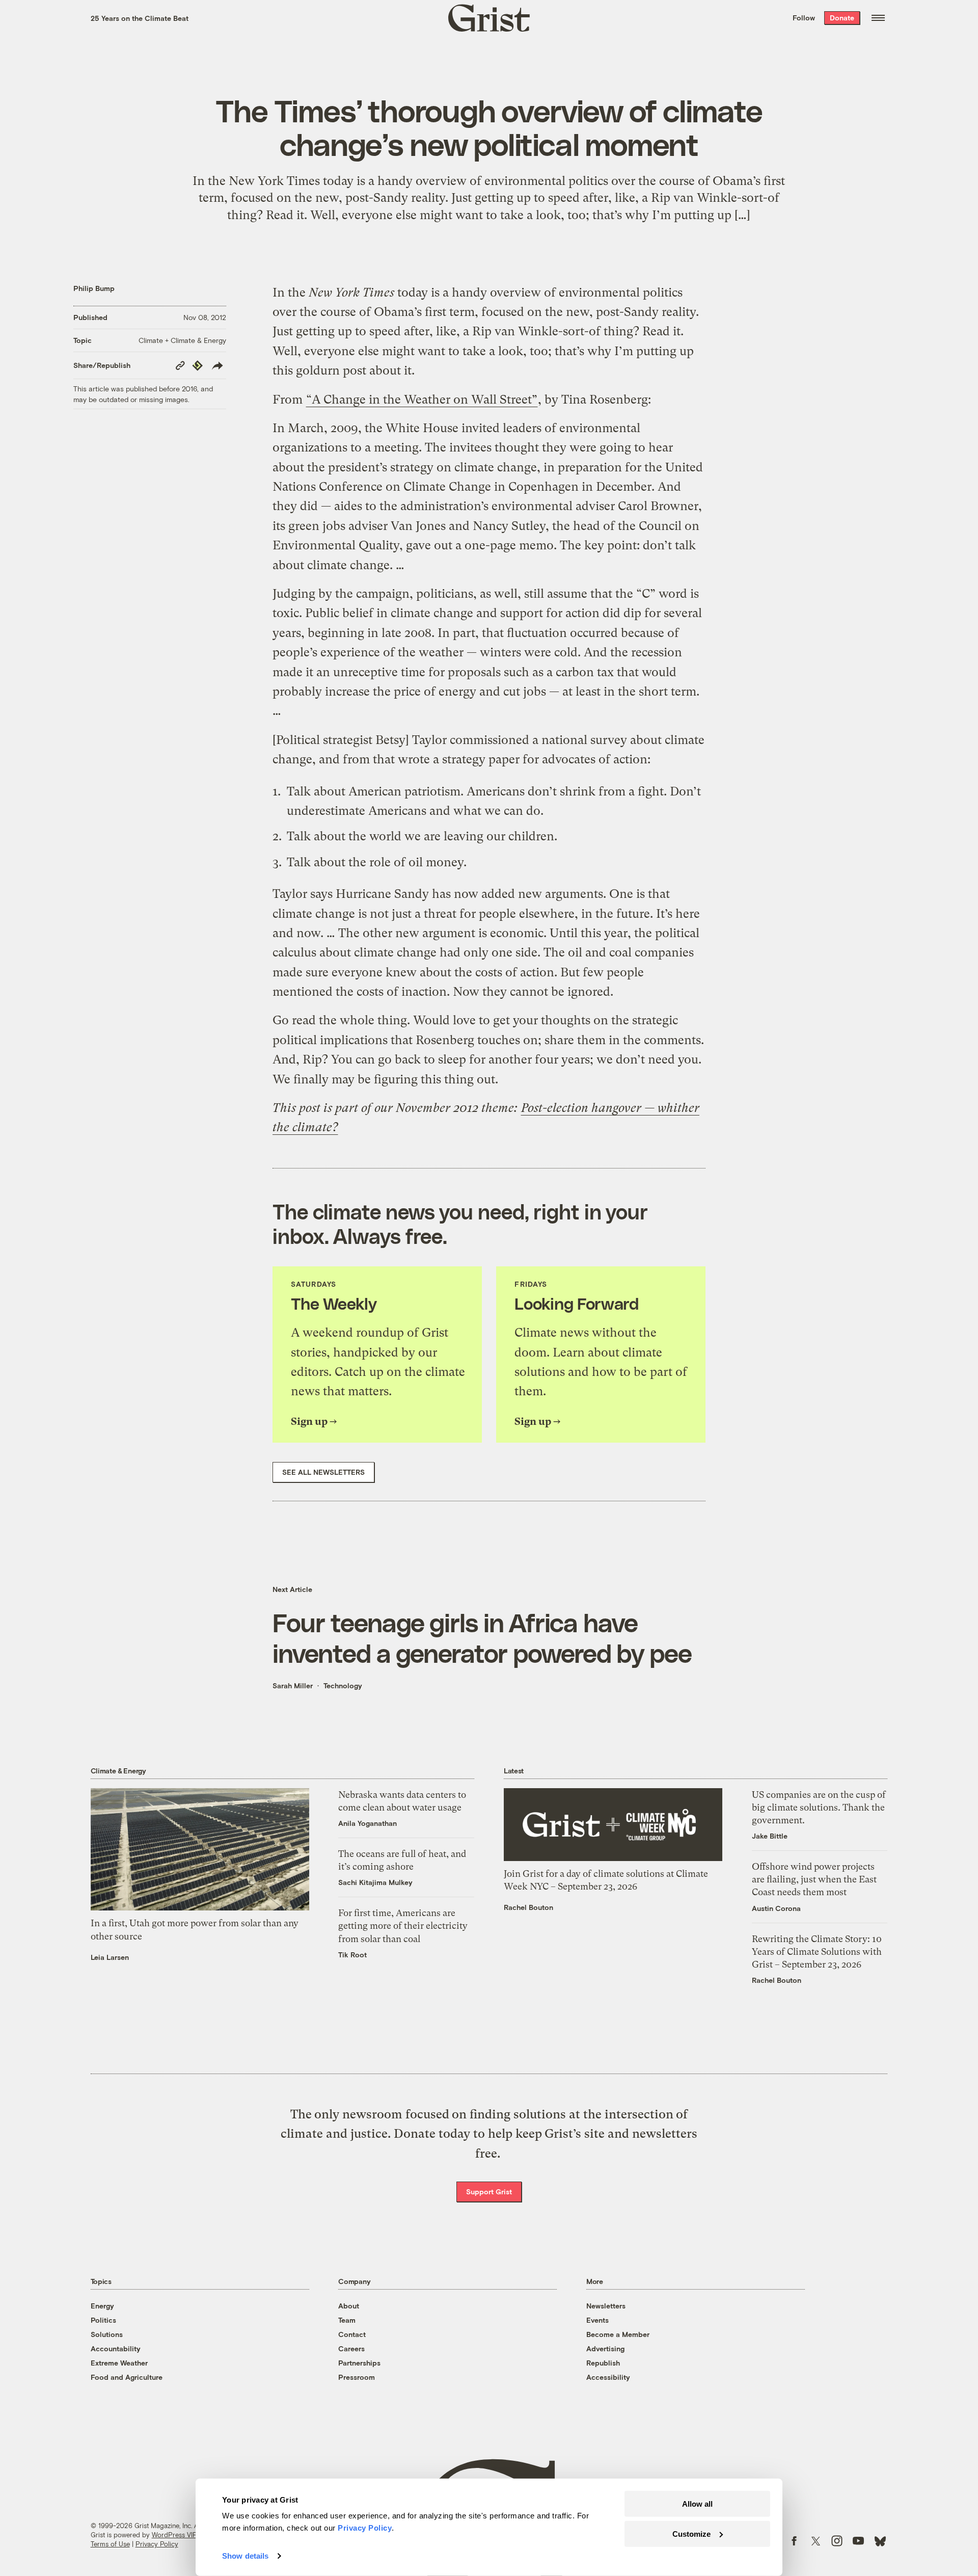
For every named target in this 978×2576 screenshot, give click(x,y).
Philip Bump (94, 288)
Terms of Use (110, 2544)
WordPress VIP (174, 2535)
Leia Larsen (110, 1957)
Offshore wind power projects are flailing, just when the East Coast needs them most (814, 1879)
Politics (103, 2320)
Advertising (605, 2348)
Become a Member (618, 2334)
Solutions (107, 2334)
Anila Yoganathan (368, 1823)
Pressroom (357, 2377)
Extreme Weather (119, 2363)
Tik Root (352, 1955)
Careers (351, 2348)
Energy (102, 2306)
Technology (343, 1685)
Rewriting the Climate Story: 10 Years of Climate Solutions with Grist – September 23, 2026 (817, 1951)
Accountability (116, 2348)
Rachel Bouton (528, 1907)
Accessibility (608, 2377)
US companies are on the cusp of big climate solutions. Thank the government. (819, 1807)
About (349, 2306)
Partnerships (359, 2363)
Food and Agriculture (127, 2377)
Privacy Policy (157, 2544)
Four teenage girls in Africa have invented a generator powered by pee (482, 1637)
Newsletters (606, 2306)
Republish (603, 2363)
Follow (804, 18)
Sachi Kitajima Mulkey (375, 1882)
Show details (245, 2556)
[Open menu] (878, 18)
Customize (691, 2533)
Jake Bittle (770, 1836)
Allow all (697, 2504)
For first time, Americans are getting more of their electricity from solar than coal (403, 1926)
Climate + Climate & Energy (182, 340)
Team (347, 2320)
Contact (352, 2334)
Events (597, 2320)
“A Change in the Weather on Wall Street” (422, 400)
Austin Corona (776, 1908)
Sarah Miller (293, 1685)
